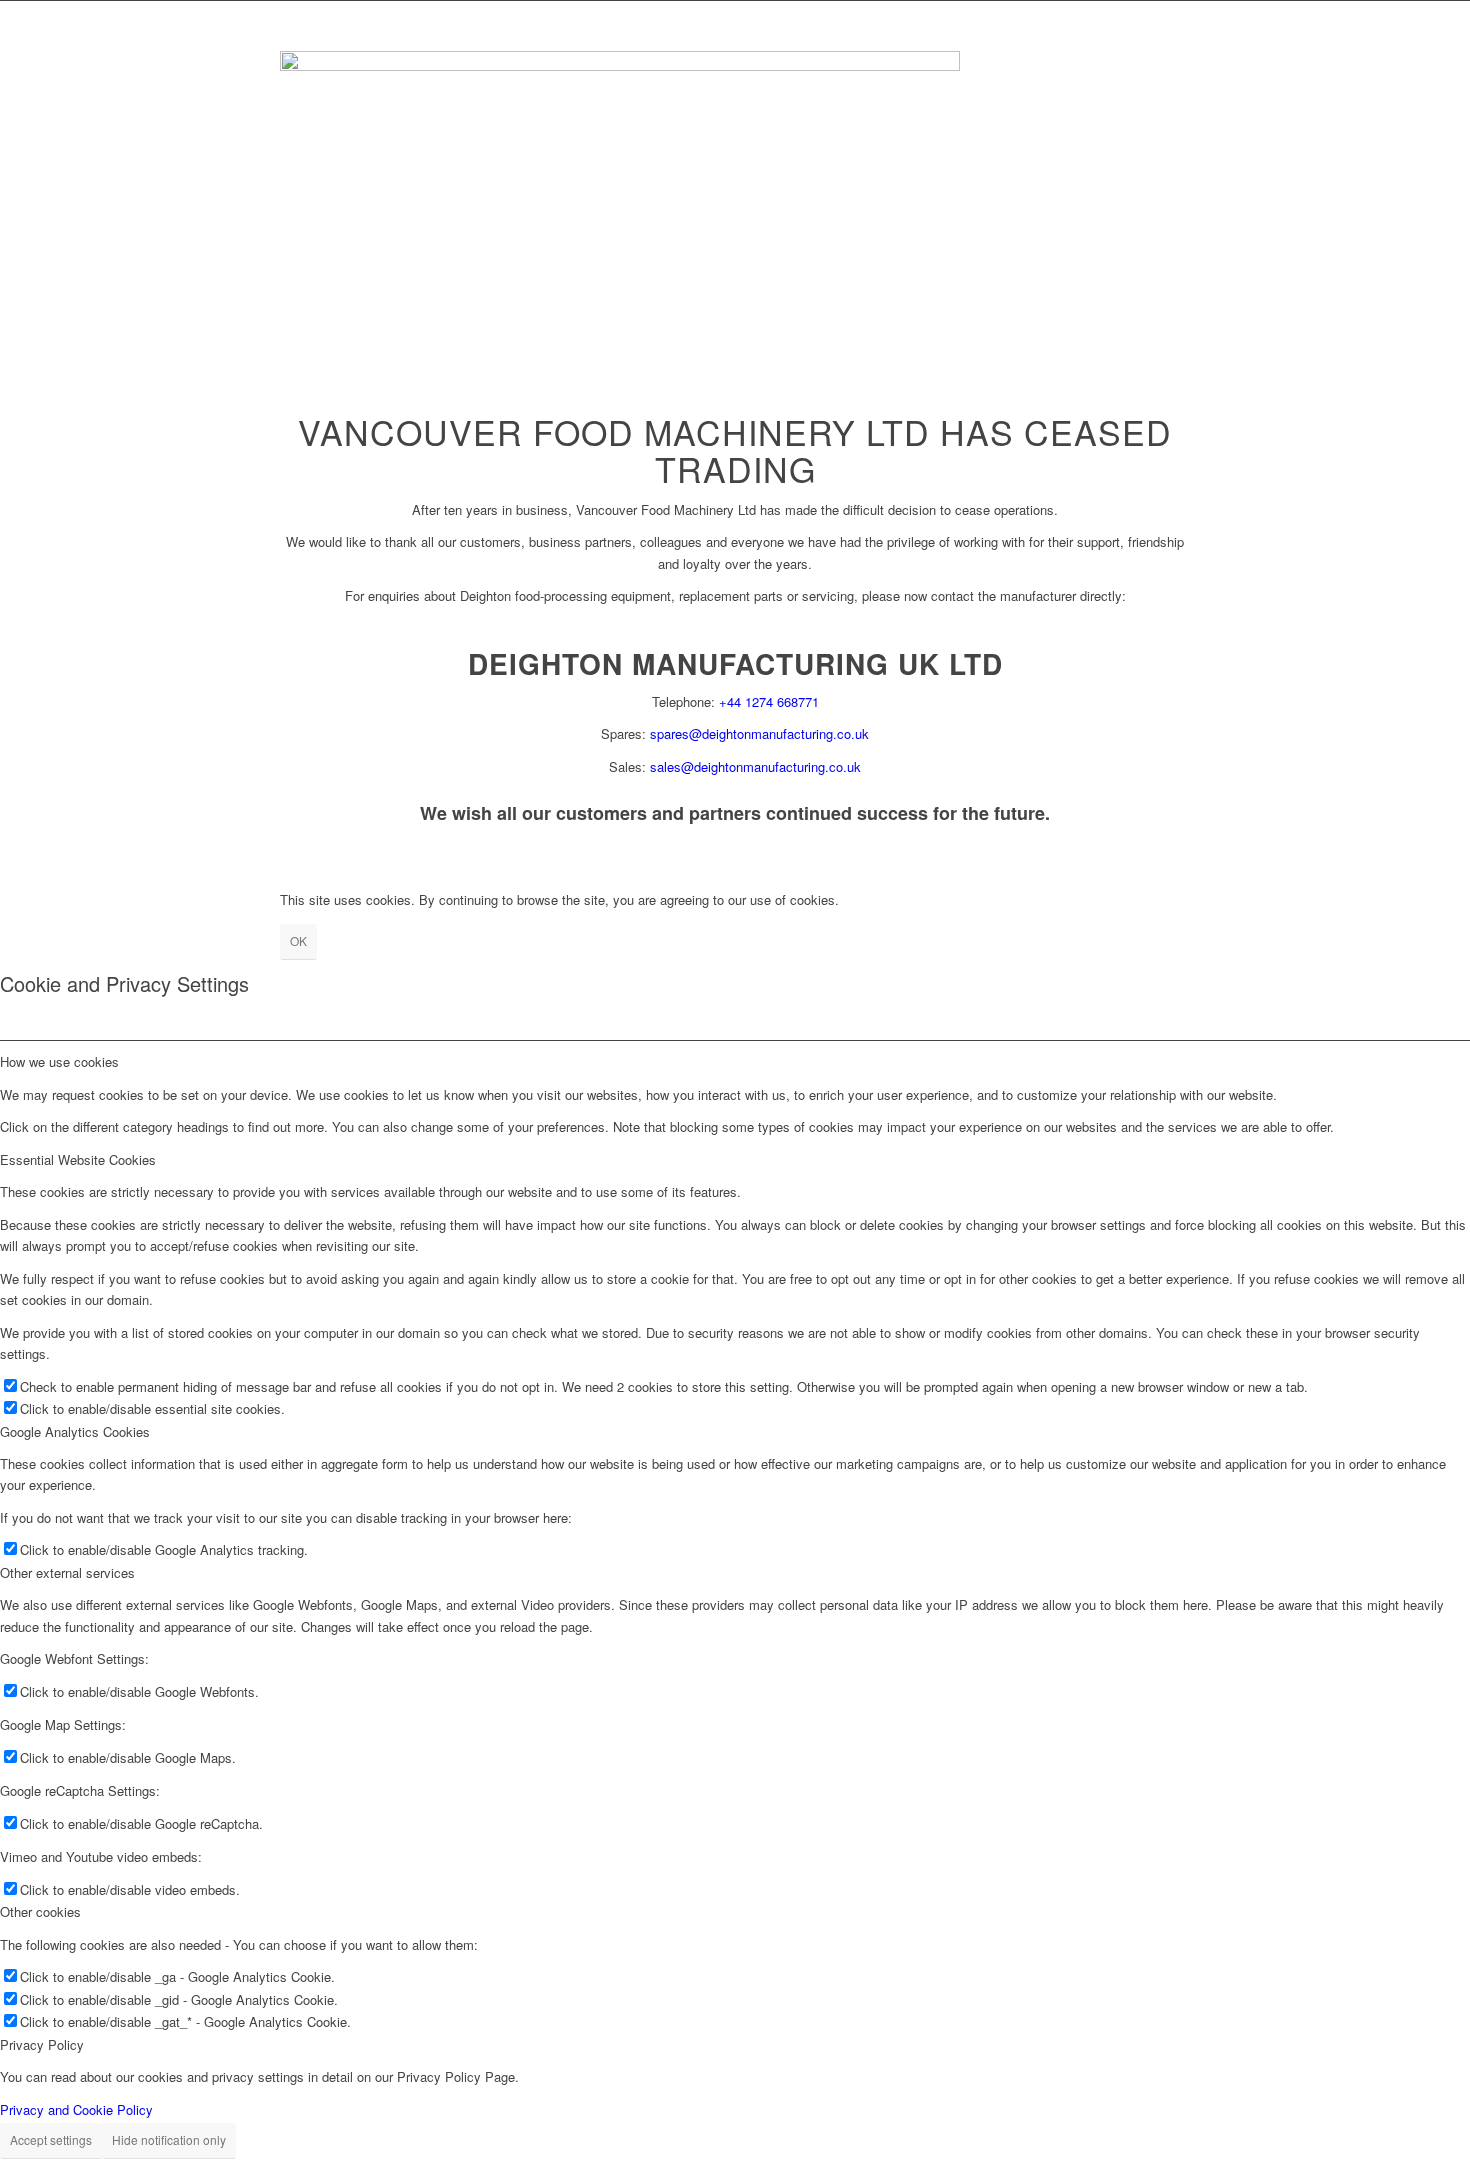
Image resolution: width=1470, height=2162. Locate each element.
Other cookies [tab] (40, 1911)
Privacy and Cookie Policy (76, 2109)
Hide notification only (169, 2139)
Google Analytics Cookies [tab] (75, 1431)
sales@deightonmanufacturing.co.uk (755, 766)
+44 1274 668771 (769, 701)
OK (298, 940)
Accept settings (51, 2139)
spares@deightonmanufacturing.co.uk (759, 733)
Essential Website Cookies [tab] (78, 1159)
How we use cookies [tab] (59, 1061)
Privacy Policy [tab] (42, 2044)
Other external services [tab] (67, 1572)
